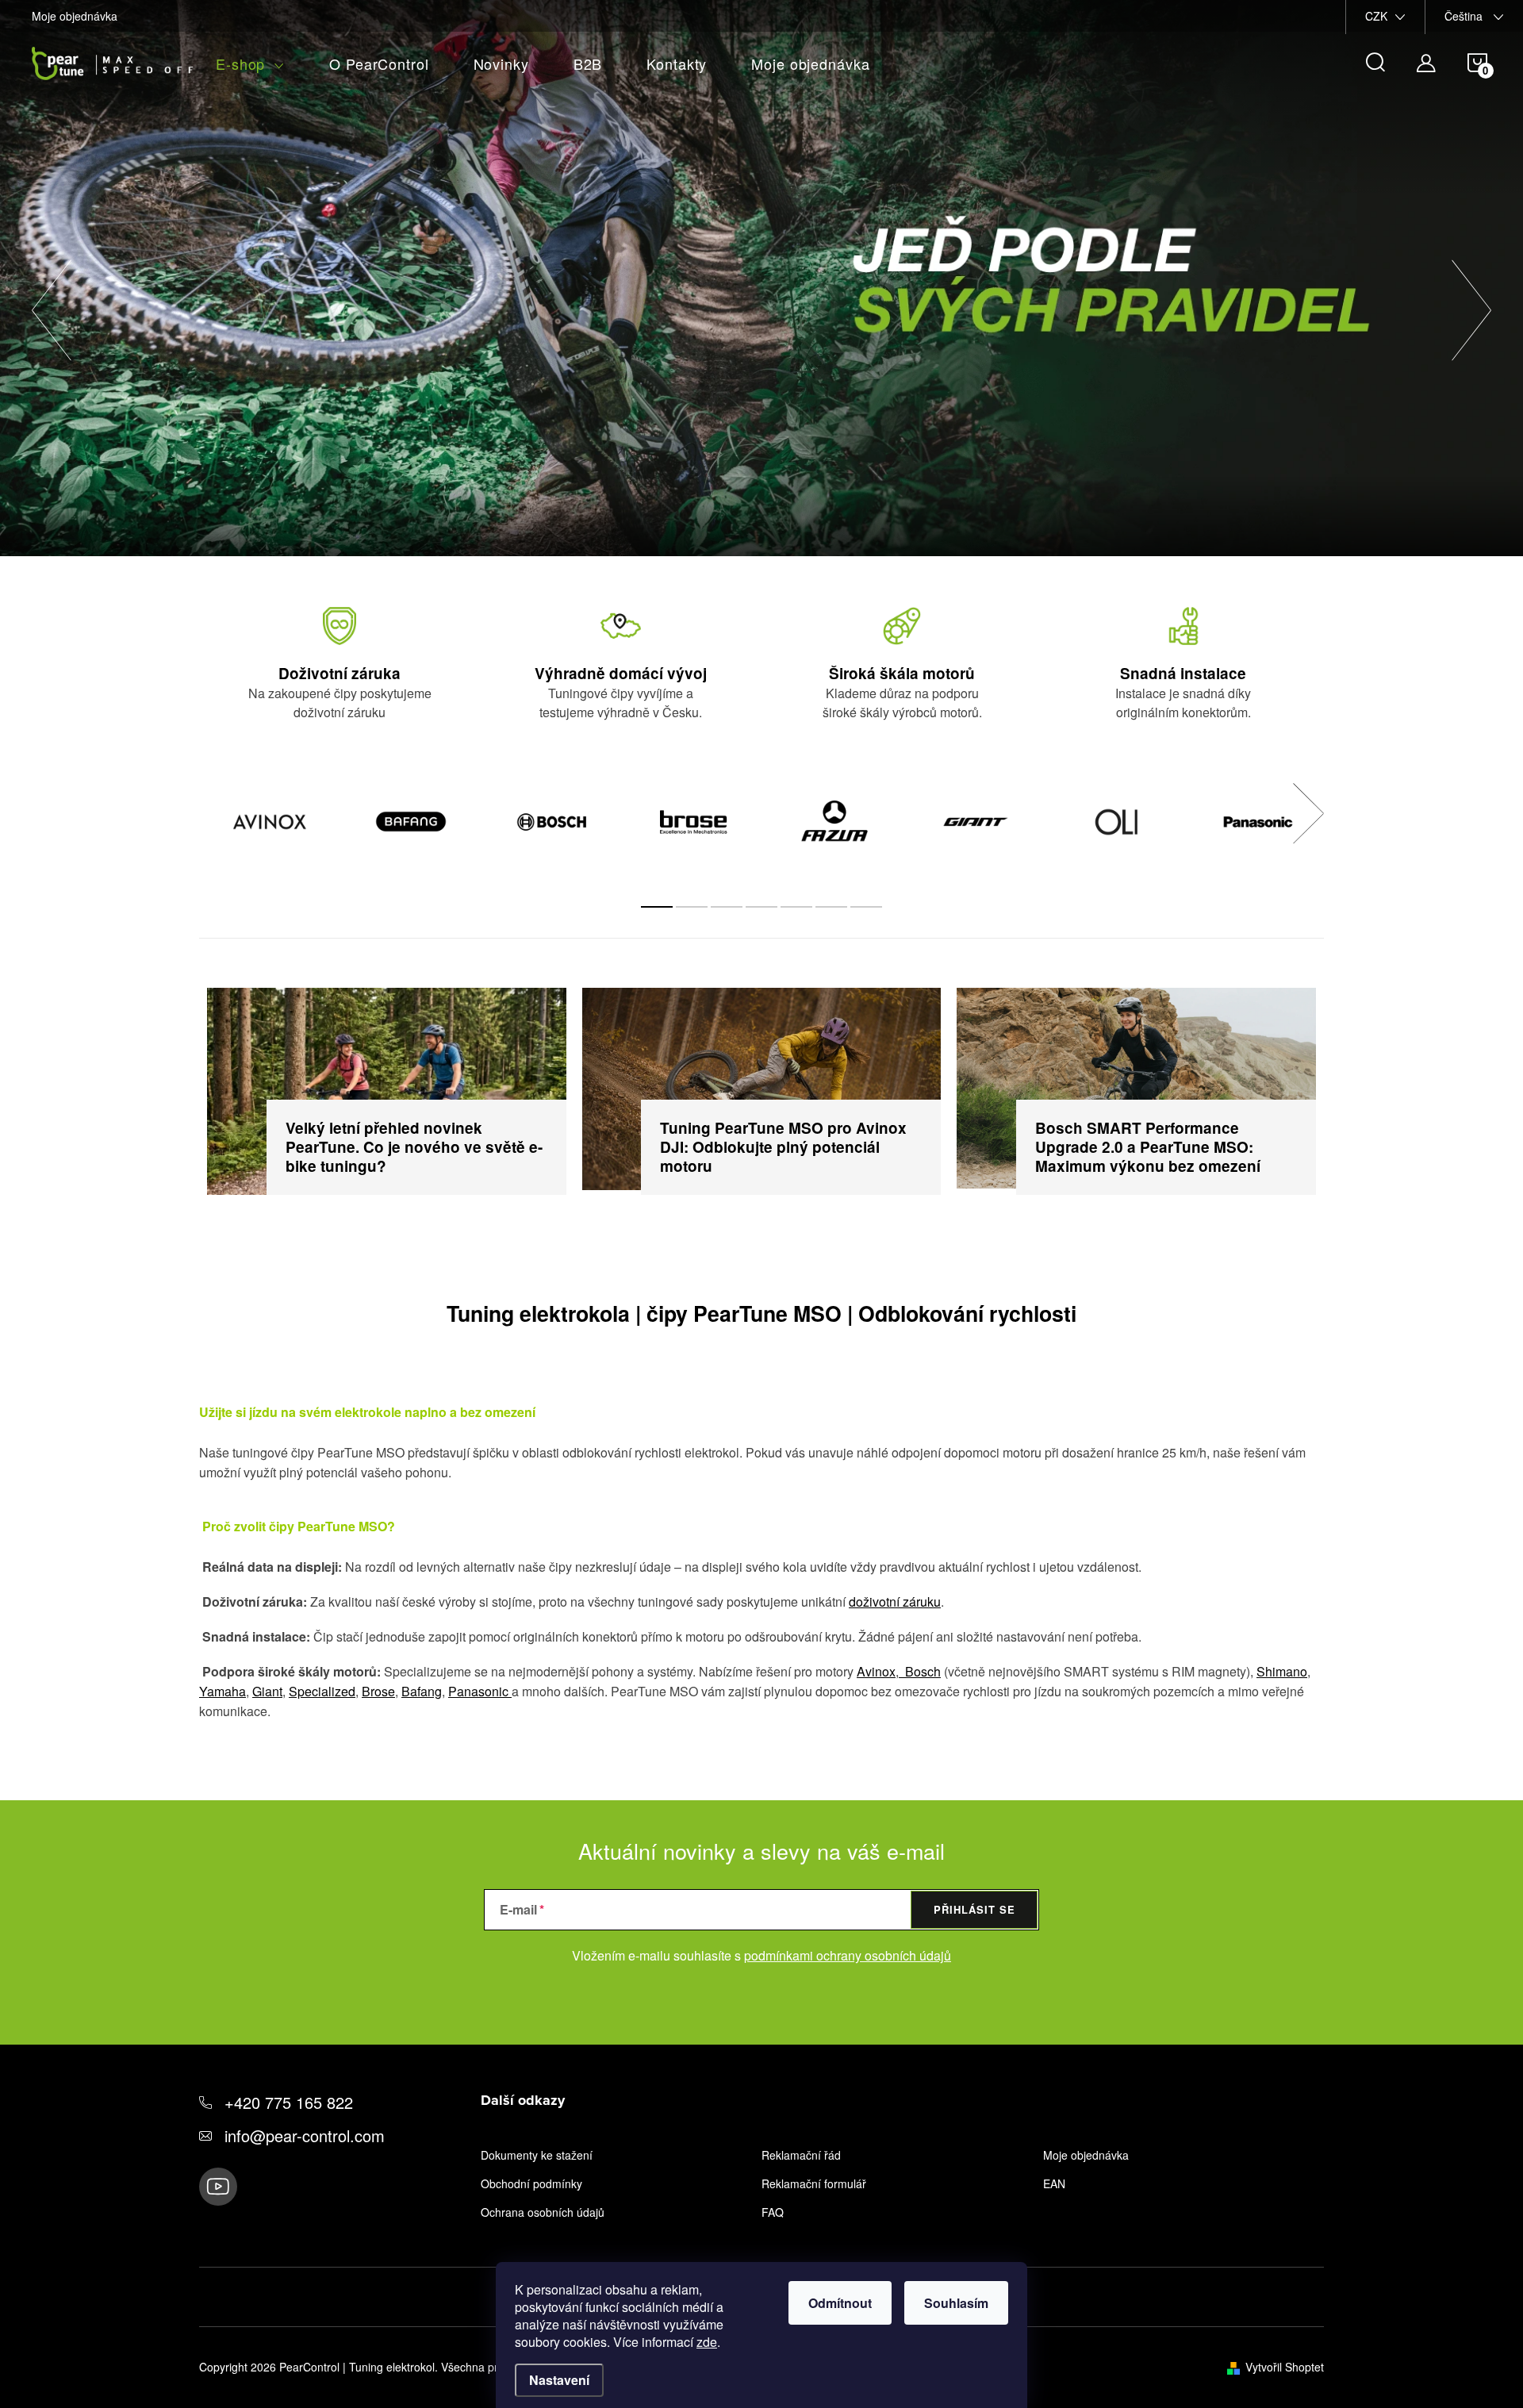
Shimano (1282, 1671)
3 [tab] (727, 907)
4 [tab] (761, 907)
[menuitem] (250, 64)
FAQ (773, 2212)
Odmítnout (840, 2303)
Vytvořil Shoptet (1285, 2367)
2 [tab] (692, 907)
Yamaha (223, 1691)
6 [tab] (831, 907)
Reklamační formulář (814, 2183)
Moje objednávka (75, 16)
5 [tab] (796, 907)
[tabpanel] (270, 823)
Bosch (920, 1671)
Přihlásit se (974, 1909)
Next (1308, 813)
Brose (378, 1691)
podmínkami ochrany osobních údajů (848, 1955)
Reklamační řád (801, 2155)
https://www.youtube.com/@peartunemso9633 (218, 2187)
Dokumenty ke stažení (537, 2155)
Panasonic (480, 1691)
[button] (52, 302)
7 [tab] (866, 907)
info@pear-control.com (305, 2135)
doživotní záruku (895, 1601)
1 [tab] (657, 907)
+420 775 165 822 (289, 2102)
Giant (267, 1691)
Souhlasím (956, 2303)
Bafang (422, 1691)
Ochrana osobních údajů (543, 2212)
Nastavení (559, 2380)
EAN (1054, 2183)
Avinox (876, 1671)
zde (707, 2342)
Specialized (322, 1691)
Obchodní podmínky (531, 2183)
